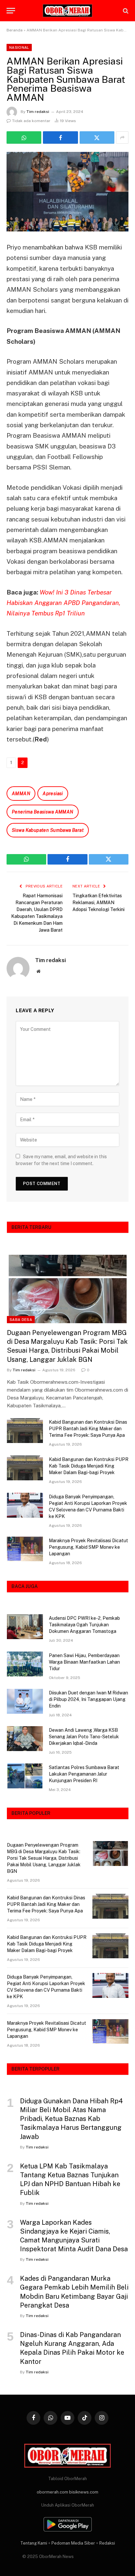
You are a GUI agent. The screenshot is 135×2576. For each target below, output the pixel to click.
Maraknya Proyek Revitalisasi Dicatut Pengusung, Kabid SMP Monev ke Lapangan (88, 1547)
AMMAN (21, 794)
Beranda (15, 30)
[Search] (125, 11)
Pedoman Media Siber (73, 2543)
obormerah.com (52, 2492)
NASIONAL (19, 47)
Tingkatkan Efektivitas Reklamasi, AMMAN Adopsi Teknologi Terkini (98, 903)
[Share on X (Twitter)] (97, 137)
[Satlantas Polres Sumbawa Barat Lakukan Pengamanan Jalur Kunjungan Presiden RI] (25, 1776)
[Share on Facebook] (60, 137)
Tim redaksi (38, 112)
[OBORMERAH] (67, 11)
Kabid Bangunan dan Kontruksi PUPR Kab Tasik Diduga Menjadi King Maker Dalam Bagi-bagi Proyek (89, 1466)
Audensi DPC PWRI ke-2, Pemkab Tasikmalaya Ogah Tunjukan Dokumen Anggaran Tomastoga (84, 1625)
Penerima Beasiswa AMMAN (43, 812)
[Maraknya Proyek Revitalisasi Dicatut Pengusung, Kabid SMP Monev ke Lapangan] (25, 1549)
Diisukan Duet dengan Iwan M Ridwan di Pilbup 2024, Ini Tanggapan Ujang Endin (88, 1699)
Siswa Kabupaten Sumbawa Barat (48, 830)
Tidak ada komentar (31, 121)
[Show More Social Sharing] (122, 137)
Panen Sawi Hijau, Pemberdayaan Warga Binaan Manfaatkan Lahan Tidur (84, 1662)
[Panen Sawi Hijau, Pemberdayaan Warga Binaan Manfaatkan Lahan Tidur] (25, 1664)
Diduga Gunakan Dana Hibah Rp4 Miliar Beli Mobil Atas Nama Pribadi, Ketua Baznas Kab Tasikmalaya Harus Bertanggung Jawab (71, 2119)
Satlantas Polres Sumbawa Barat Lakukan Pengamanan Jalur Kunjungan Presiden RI (84, 1774)
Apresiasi (53, 794)
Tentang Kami (34, 2543)
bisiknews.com (84, 2492)
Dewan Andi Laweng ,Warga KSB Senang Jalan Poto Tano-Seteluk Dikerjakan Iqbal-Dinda (84, 1737)
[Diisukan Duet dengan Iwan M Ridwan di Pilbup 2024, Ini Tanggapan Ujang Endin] (25, 1701)
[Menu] (11, 11)
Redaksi (107, 2543)
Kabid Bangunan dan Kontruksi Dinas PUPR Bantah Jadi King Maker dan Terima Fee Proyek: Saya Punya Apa (88, 1429)
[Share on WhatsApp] (24, 137)
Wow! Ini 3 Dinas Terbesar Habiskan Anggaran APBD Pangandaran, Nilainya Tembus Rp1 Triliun (64, 603)
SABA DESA (21, 1320)
